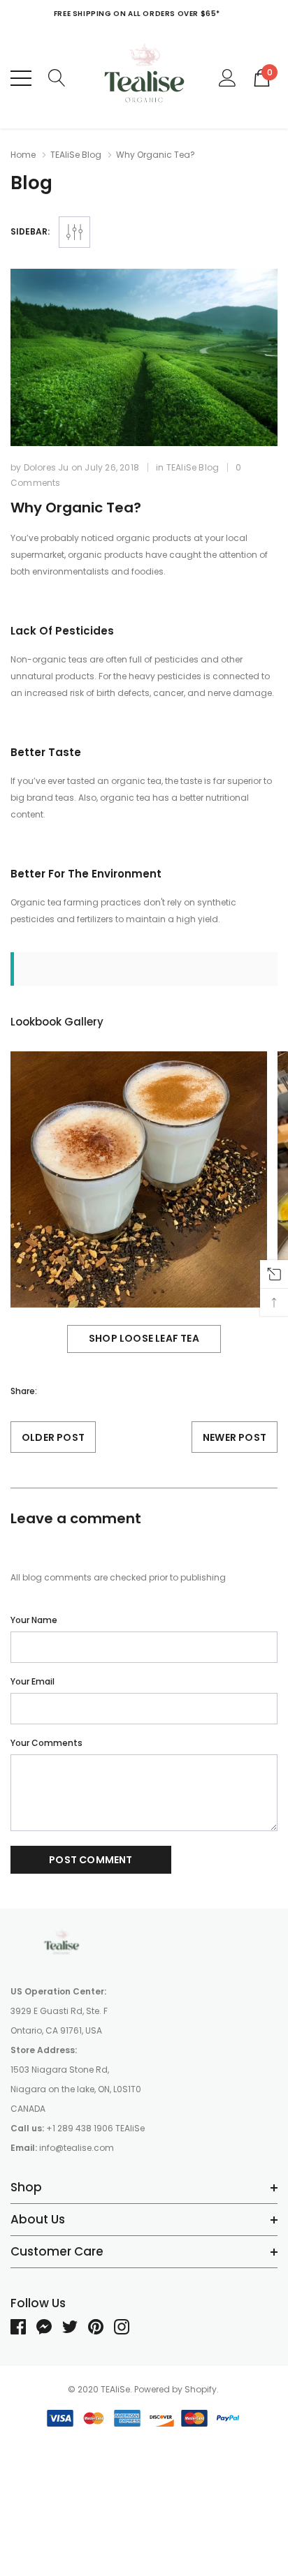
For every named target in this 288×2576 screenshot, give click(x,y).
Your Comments (46, 1743)
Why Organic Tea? (76, 508)
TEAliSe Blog (76, 155)
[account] (228, 77)
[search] (57, 77)
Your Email (33, 1681)
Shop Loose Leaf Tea (144, 1338)
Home (23, 155)
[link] (63, 1943)
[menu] (21, 78)
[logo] (144, 78)
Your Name (34, 1620)
